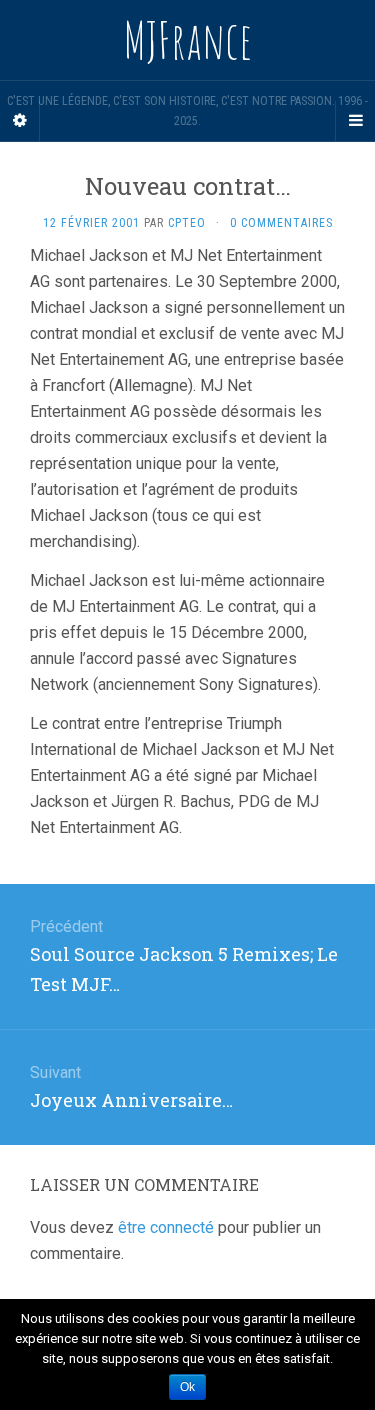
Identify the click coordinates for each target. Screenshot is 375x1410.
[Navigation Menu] (355, 121)
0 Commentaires (281, 223)
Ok (187, 1387)
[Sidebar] (20, 121)
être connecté (166, 1227)
